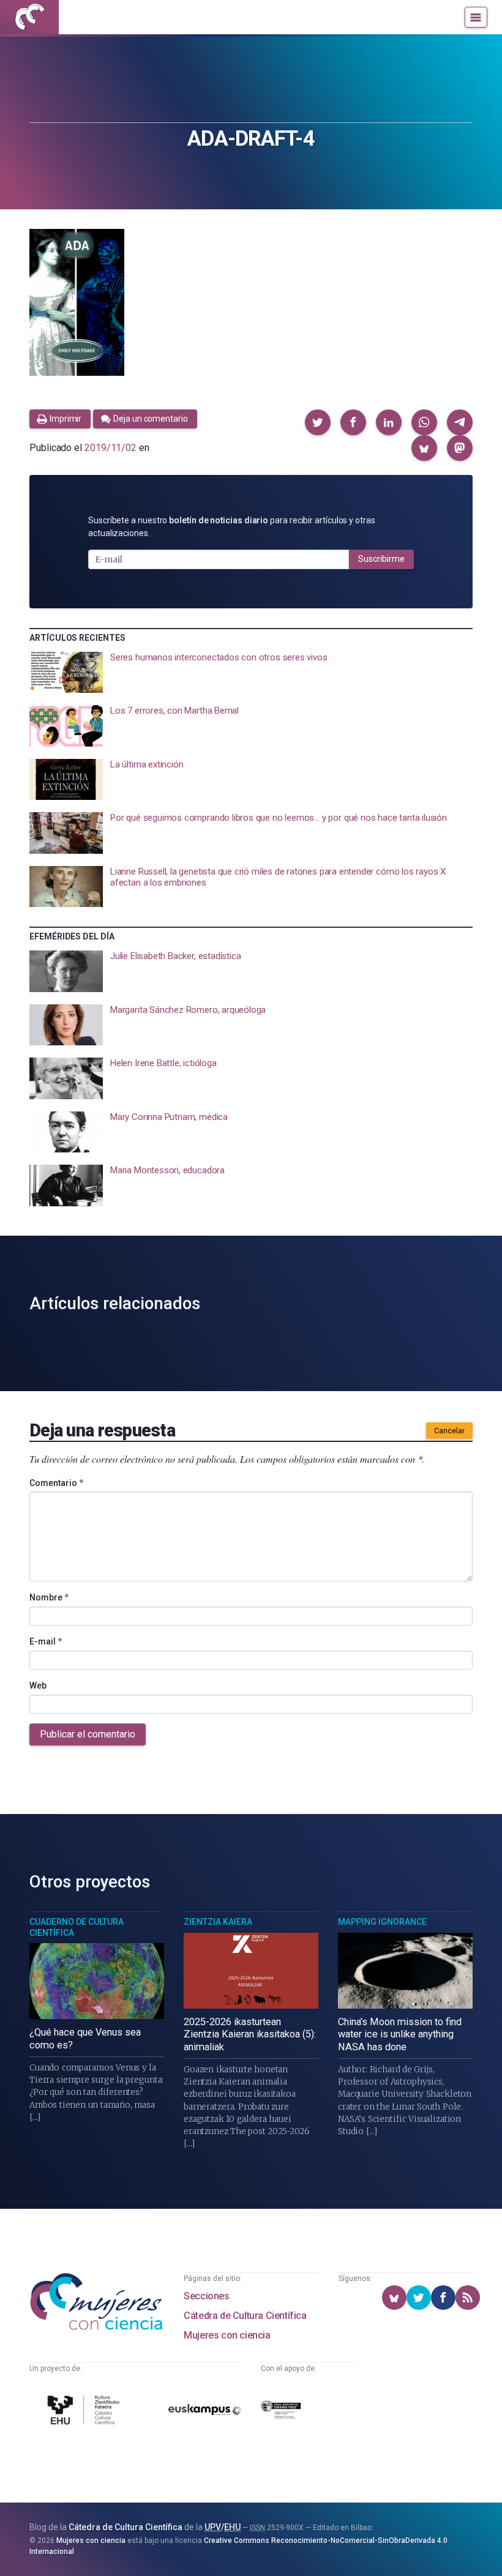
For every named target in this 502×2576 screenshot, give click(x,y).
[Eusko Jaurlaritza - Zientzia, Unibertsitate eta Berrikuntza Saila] (281, 2412)
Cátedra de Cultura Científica (245, 2316)
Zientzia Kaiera (218, 1922)
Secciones (206, 2296)
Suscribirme (381, 559)
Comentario (56, 1483)
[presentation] (251, 673)
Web (38, 1686)
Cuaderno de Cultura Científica (77, 1927)
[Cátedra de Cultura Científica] (85, 2411)
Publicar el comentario (88, 1734)
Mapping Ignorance (382, 1922)
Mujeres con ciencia (227, 2335)
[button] (318, 422)
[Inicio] (29, 17)
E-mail (46, 1641)
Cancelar (449, 1431)
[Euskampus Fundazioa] (205, 2412)
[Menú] (476, 17)
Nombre (49, 1597)
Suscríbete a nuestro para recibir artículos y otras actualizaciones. (232, 527)
